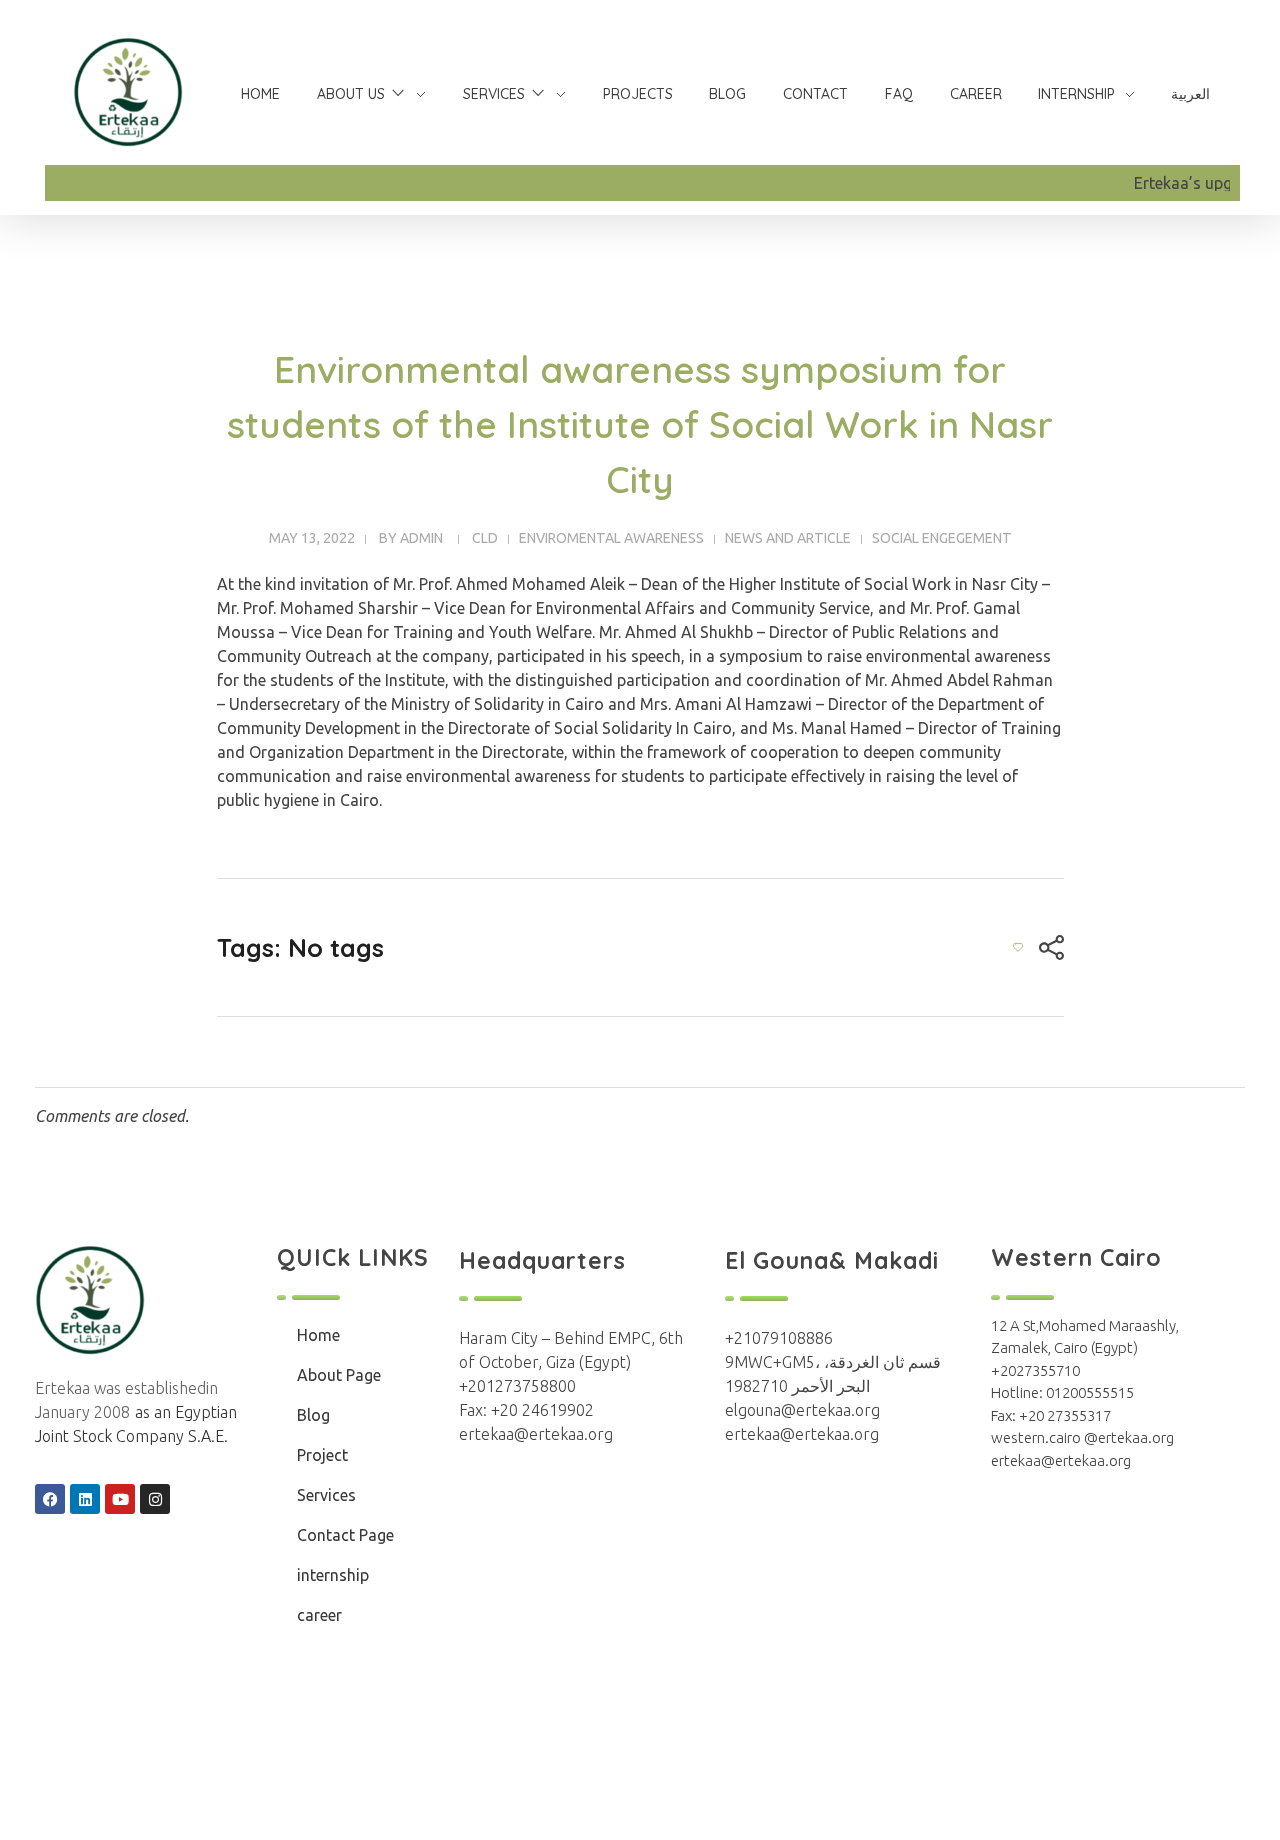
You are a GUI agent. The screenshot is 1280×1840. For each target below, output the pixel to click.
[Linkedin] (85, 1499)
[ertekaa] (128, 92)
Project (322, 1455)
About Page (339, 1375)
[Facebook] (50, 1499)
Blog (313, 1415)
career (319, 1615)
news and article (788, 538)
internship (333, 1575)
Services (326, 1495)
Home (318, 1335)
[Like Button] (1018, 947)
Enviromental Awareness (611, 538)
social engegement (942, 538)
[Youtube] (120, 1499)
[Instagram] (155, 1499)
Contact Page (345, 1535)
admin (421, 538)
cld (485, 538)
